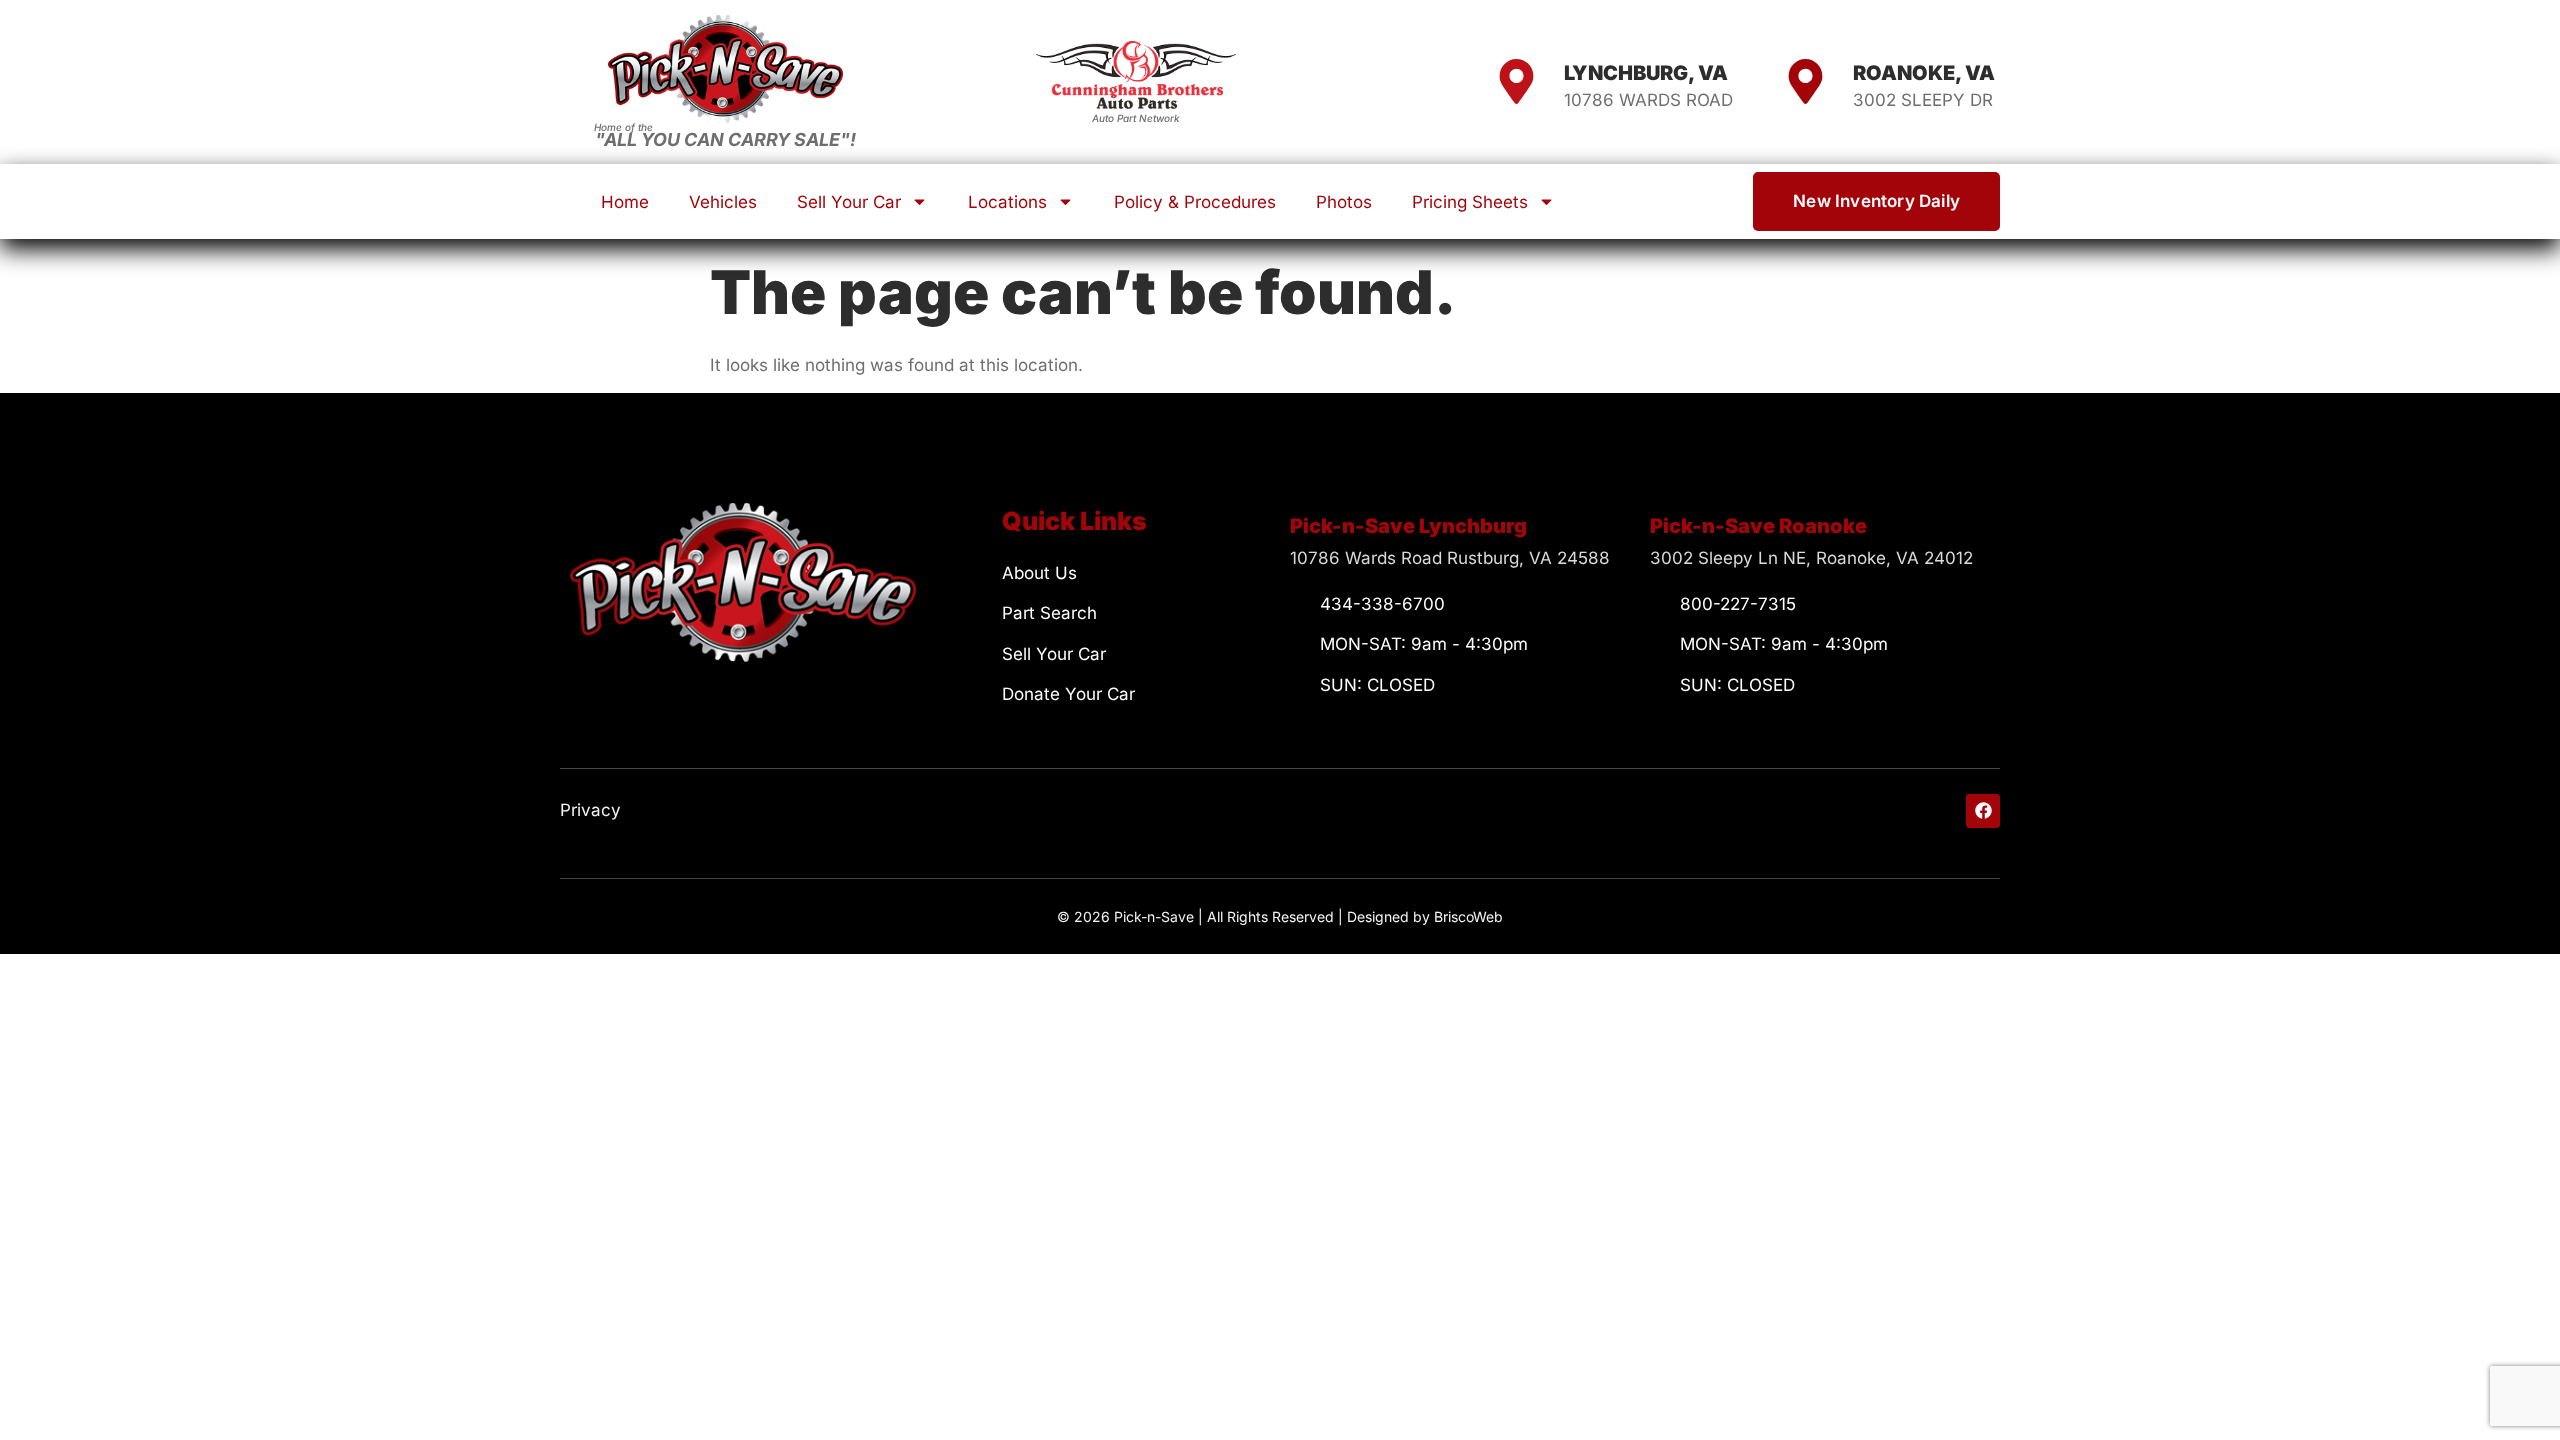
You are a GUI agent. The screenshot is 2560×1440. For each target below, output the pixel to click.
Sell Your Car (849, 202)
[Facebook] (1983, 811)
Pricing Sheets (1470, 202)
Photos (1344, 202)
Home (625, 202)
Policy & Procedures (1195, 202)
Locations (1007, 202)
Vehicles (723, 202)
